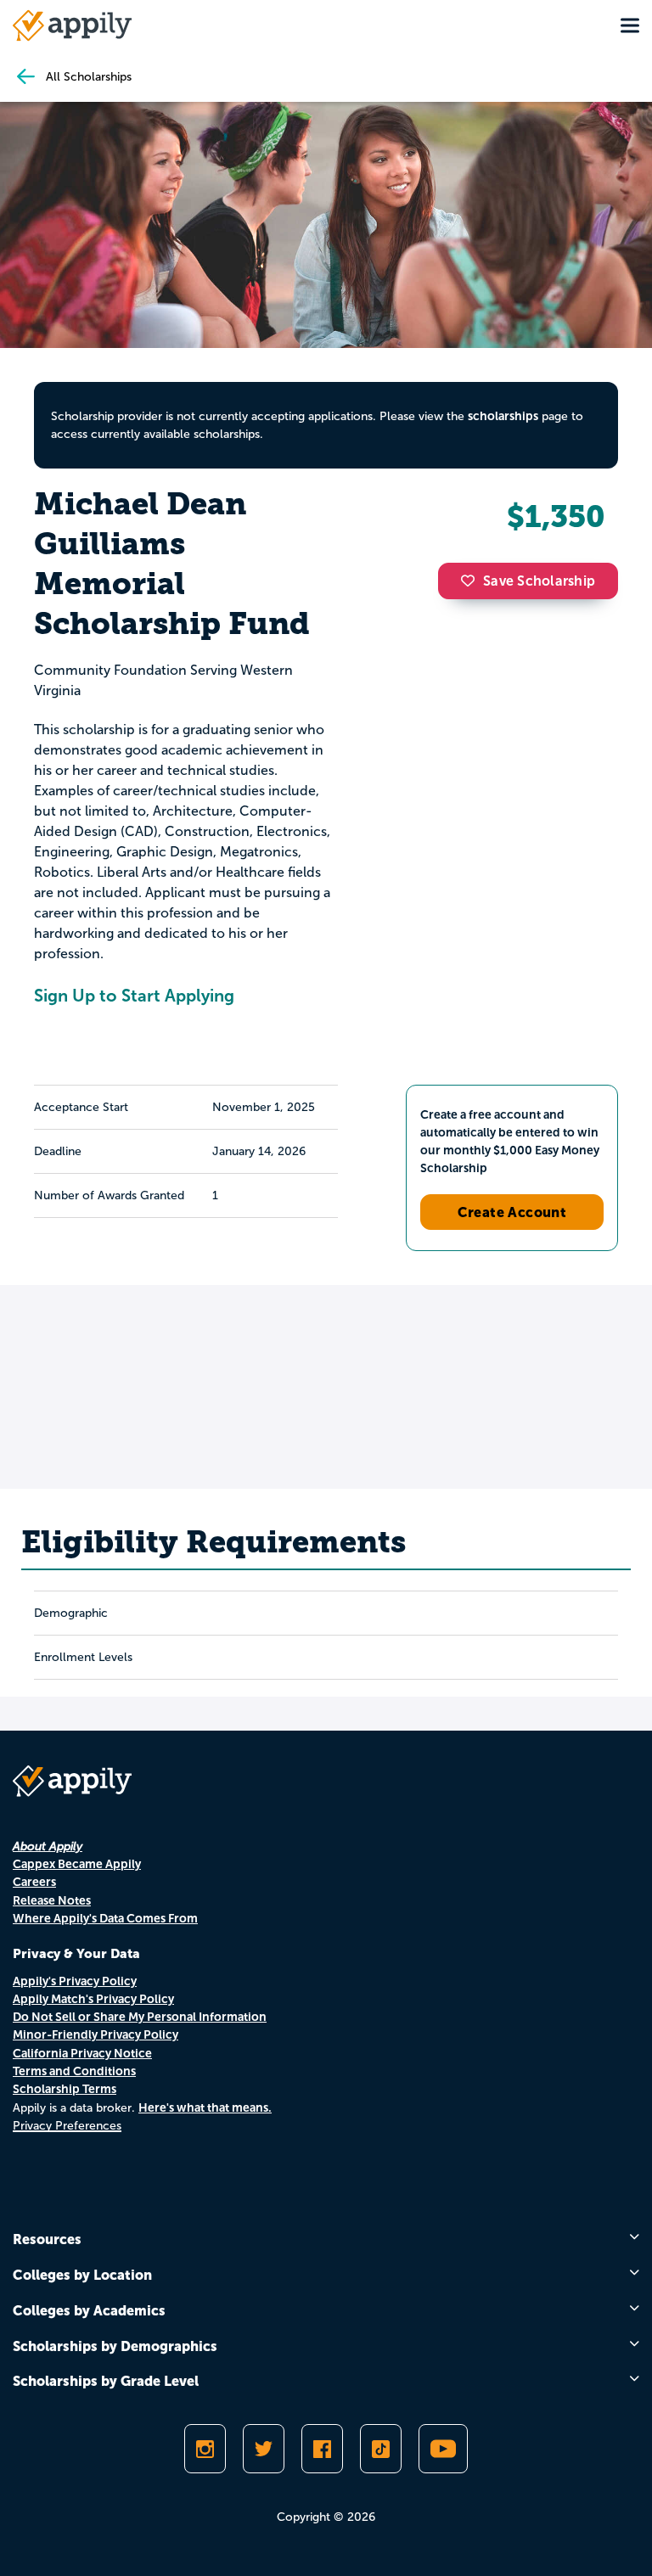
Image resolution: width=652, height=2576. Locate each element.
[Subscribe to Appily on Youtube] (443, 2449)
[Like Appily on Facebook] (322, 2449)
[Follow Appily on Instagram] (205, 2449)
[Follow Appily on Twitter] (264, 2449)
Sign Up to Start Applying (134, 996)
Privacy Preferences (67, 2126)
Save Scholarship (539, 581)
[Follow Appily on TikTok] (381, 2449)
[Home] (72, 25)
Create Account (512, 1212)
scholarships (503, 416)
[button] (472, 581)
